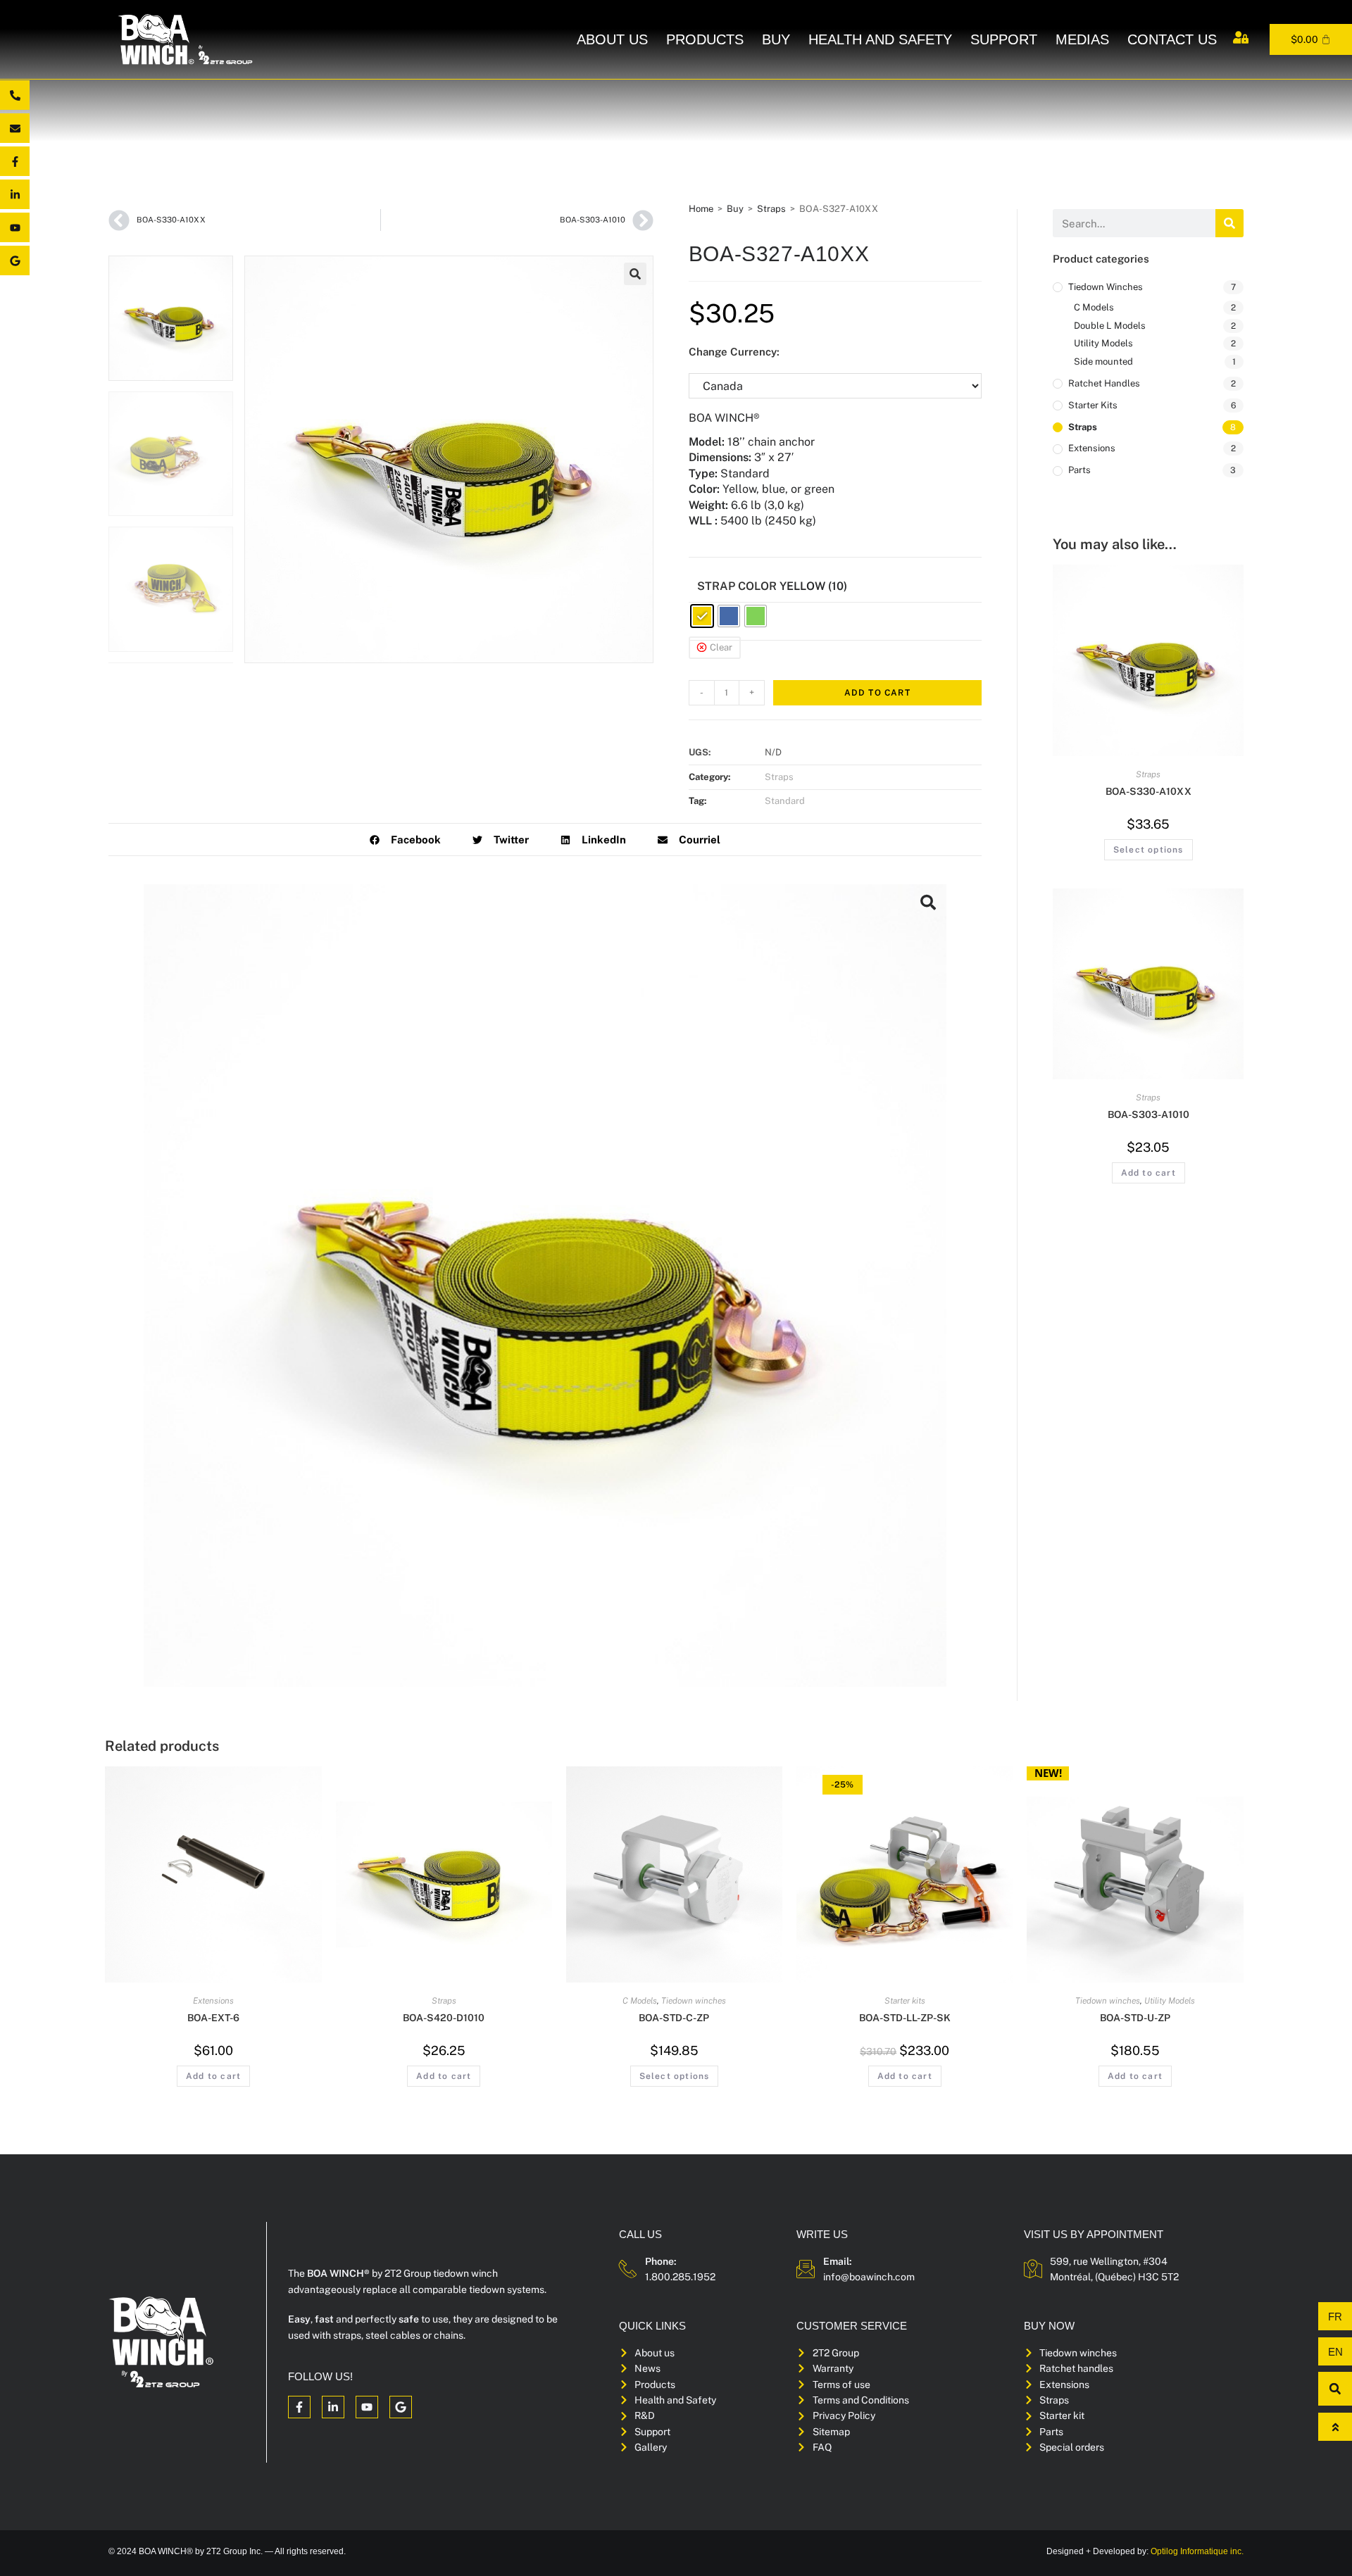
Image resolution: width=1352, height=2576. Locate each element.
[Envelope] (15, 128)
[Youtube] (15, 227)
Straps (771, 209)
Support (1004, 39)
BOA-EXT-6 (213, 2018)
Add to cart (877, 693)
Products (705, 39)
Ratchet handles (1104, 383)
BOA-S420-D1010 (444, 2018)
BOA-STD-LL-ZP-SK (905, 2018)
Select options (1148, 850)
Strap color (737, 586)
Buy (776, 39)
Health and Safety (880, 39)
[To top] (1335, 2427)
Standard (785, 801)
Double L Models (1110, 326)
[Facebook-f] (15, 161)
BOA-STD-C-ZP (674, 2018)
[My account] (1241, 37)
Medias (1082, 39)
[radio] (702, 616)
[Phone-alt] (15, 95)
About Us (612, 39)
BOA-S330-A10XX (1148, 791)
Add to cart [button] (1148, 1173)
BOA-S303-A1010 (1148, 1114)
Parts (1079, 470)
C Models (1094, 307)
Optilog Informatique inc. (1197, 2551)
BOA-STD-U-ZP (1135, 2018)
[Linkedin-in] (15, 194)
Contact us (1172, 39)
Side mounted (1103, 362)
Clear (721, 647)
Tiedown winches (1106, 287)
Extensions (1092, 448)
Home (701, 209)
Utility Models (1103, 343)
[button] (635, 274)
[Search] (1229, 223)
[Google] (15, 260)
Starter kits (1093, 405)
